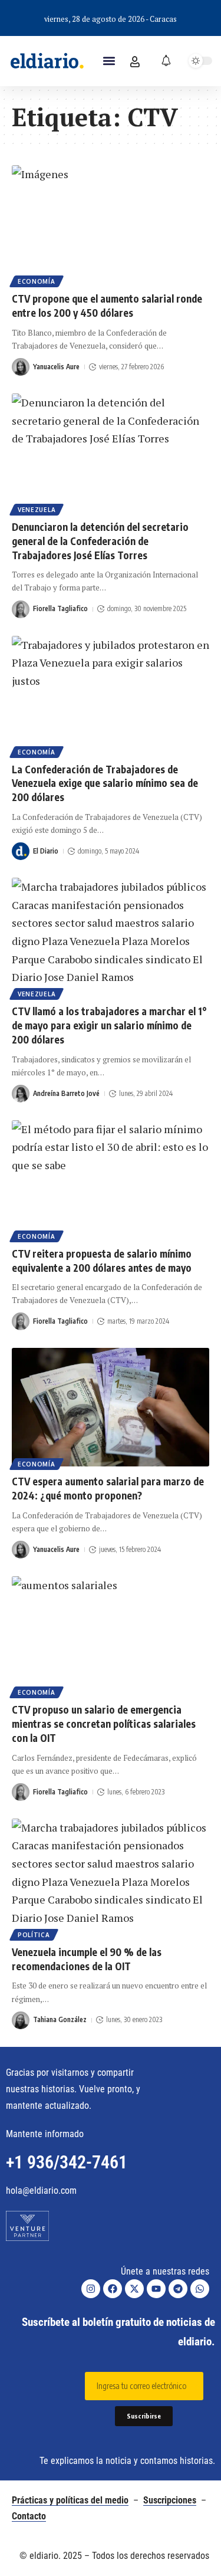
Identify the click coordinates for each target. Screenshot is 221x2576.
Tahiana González (60, 2019)
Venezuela (37, 510)
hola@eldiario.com (41, 2191)
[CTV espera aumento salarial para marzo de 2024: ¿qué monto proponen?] (111, 1407)
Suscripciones (170, 2500)
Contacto (29, 2516)
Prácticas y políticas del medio (70, 2500)
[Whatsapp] (200, 2289)
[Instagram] (91, 2289)
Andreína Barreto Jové (66, 1093)
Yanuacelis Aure (56, 367)
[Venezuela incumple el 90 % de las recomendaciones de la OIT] (111, 1878)
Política (34, 1935)
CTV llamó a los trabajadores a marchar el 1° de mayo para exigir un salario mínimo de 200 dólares (109, 1025)
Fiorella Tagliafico (60, 608)
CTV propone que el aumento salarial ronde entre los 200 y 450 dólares (107, 306)
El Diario (46, 851)
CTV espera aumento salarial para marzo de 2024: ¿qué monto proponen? (108, 1488)
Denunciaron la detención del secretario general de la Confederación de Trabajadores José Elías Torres (100, 541)
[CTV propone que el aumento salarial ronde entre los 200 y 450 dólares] (111, 224)
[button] (109, 61)
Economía (37, 281)
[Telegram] (178, 2289)
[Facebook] (113, 2289)
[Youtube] (156, 2289)
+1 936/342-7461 (67, 2162)
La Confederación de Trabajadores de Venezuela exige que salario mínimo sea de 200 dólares (105, 783)
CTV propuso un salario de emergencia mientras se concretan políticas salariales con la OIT (104, 1724)
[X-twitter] (134, 2289)
